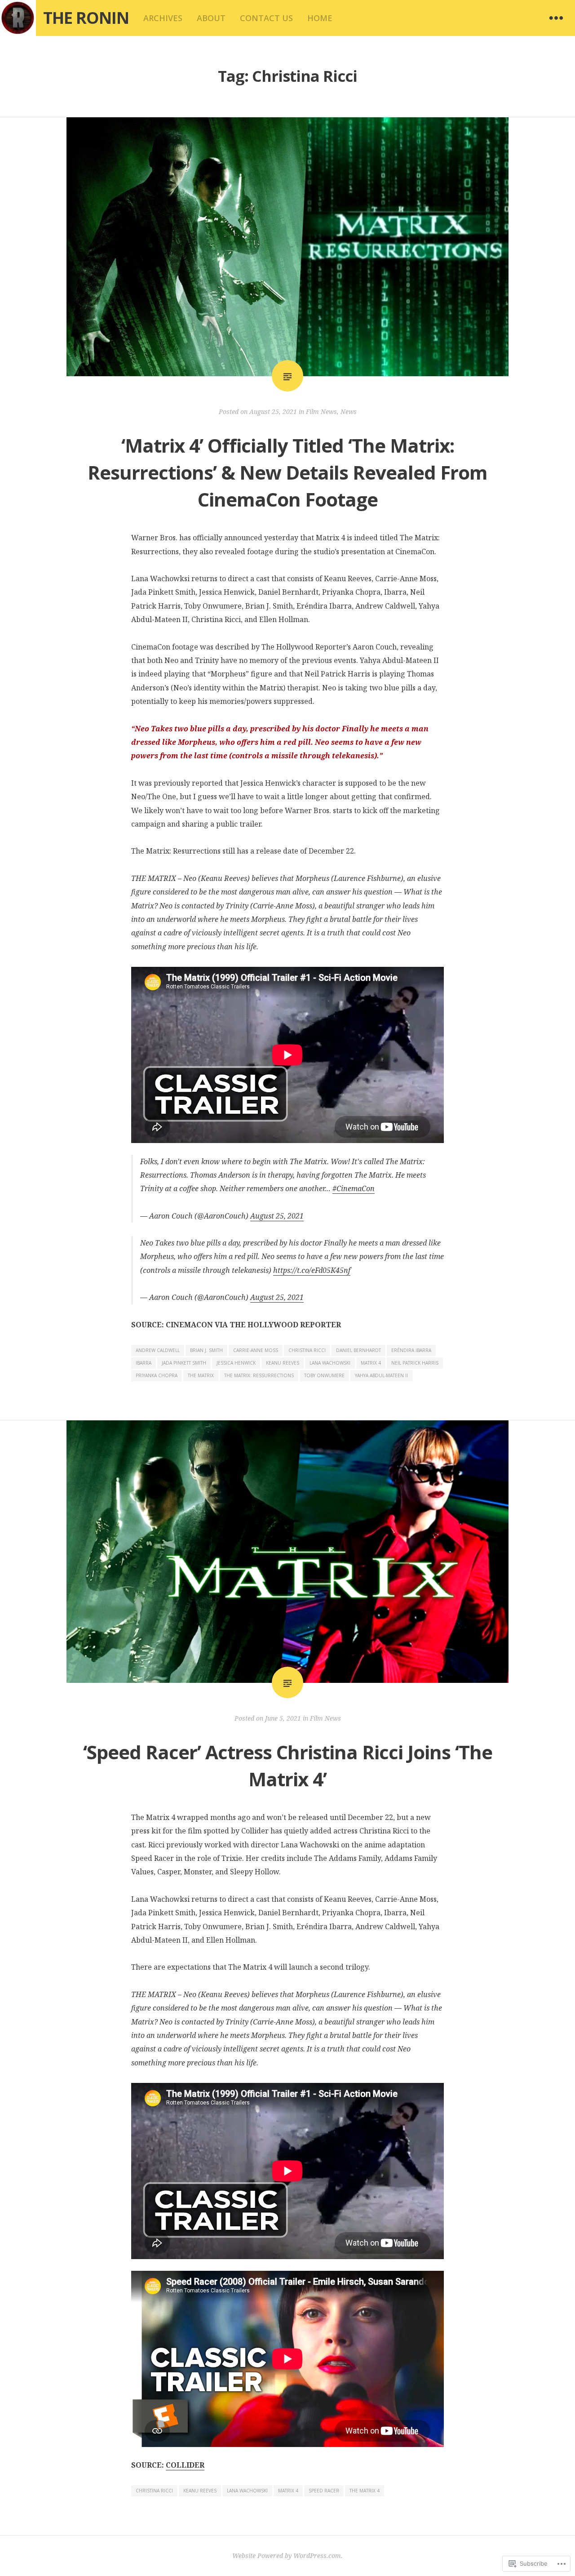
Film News (321, 412)
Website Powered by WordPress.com (287, 2556)
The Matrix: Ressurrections (259, 1375)
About (211, 18)
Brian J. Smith (206, 1350)
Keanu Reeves (283, 1363)
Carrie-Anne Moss (256, 1350)
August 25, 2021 (277, 1216)
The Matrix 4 (365, 2491)
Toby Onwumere (324, 1375)
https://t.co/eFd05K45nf (312, 1270)
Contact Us (266, 18)
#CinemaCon (354, 1188)
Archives (163, 18)
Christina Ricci (307, 1350)
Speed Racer (324, 2491)
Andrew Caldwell (158, 1350)
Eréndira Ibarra (411, 1350)
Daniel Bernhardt (358, 1350)
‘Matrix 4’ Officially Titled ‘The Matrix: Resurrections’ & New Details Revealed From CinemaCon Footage (287, 472)
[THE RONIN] (18, 18)
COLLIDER (185, 2465)
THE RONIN (86, 18)
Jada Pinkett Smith (184, 1363)
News (349, 412)
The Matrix (201, 1375)
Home (320, 18)
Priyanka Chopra (157, 1375)
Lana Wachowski (330, 1363)
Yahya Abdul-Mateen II (381, 1375)
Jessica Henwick (236, 1363)
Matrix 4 (371, 1363)
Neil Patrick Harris (415, 1363)
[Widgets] (556, 18)
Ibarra (144, 1363)
